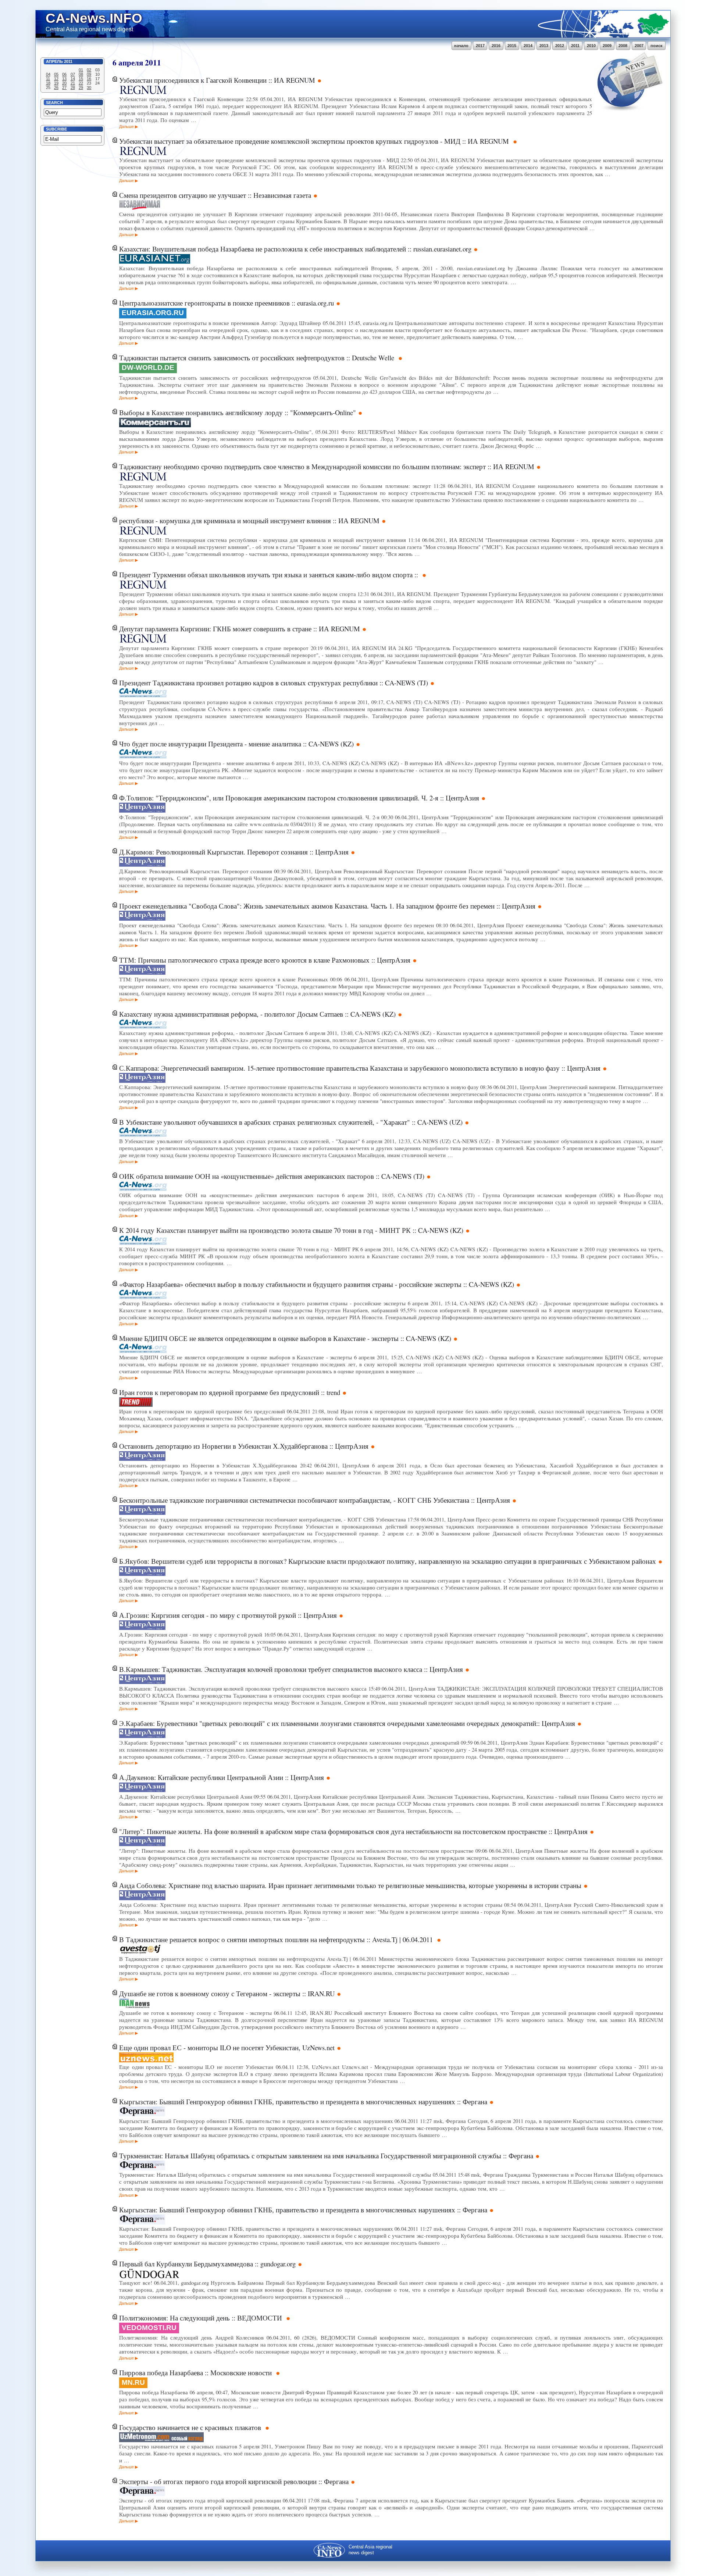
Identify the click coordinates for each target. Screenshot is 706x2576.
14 (73, 79)
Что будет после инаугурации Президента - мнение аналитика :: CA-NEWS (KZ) (236, 744)
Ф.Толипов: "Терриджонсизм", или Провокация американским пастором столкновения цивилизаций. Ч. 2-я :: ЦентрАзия (299, 798)
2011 (575, 46)
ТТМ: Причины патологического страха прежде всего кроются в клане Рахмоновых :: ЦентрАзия (265, 960)
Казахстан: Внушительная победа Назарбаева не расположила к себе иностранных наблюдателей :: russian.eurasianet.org (295, 249)
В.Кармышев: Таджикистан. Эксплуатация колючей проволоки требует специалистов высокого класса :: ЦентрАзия (291, 1669)
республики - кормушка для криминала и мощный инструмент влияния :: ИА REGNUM (249, 520)
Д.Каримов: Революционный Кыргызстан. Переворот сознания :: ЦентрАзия (234, 852)
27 (64, 88)
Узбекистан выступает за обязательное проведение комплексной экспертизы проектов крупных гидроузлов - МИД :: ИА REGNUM (315, 141)
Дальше (126, 126)
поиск (657, 46)
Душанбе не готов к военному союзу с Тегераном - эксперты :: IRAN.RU (227, 1993)
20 (64, 83)
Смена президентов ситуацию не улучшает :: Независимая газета (215, 195)
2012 (560, 46)
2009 (607, 46)
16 (89, 79)
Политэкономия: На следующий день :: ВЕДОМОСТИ (202, 2318)
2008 (623, 46)
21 (73, 83)
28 (73, 88)
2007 (639, 46)
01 (81, 70)
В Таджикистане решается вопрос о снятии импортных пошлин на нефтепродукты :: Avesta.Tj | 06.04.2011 (277, 1939)
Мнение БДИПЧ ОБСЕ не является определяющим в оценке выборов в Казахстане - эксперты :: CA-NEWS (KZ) (285, 1338)
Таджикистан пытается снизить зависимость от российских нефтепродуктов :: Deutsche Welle (258, 358)
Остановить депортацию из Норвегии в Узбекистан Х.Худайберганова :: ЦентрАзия (244, 1446)
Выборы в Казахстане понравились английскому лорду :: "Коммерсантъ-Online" (238, 412)
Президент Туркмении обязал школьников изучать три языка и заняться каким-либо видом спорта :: (270, 575)
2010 (591, 46)
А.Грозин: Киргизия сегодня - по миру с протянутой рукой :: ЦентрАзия (228, 1615)
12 (56, 79)
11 (48, 79)
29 (81, 88)
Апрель (54, 61)
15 (81, 79)
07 (73, 74)
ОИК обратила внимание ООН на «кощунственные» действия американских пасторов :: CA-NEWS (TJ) (272, 1176)
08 (81, 74)
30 (89, 88)
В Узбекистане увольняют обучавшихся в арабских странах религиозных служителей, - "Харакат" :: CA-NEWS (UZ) (291, 1122)
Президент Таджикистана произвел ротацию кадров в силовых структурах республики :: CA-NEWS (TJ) (274, 683)
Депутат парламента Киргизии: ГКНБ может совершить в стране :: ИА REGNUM (240, 629)
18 (48, 83)
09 (89, 74)
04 (48, 74)
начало (461, 46)
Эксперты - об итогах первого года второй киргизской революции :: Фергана (234, 2481)
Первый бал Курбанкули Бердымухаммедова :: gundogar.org (207, 2264)
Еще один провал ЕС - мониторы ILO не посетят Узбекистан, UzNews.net (227, 2047)
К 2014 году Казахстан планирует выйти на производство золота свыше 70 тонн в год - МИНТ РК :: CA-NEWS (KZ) (291, 1230)
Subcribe (56, 129)
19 (56, 83)
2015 (512, 46)
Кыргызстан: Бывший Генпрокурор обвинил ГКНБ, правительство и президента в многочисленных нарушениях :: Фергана (303, 2102)
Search (54, 103)
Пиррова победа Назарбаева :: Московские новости (196, 2372)
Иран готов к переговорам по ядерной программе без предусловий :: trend (230, 1392)
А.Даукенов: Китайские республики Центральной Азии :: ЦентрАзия (222, 1777)
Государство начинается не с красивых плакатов (191, 2427)
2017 (480, 46)
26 (56, 88)
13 (64, 79)
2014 (528, 46)
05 (56, 74)
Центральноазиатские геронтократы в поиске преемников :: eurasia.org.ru (227, 303)
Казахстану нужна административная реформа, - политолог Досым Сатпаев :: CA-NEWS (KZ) (257, 1014)
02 (89, 70)
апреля (131, 62)
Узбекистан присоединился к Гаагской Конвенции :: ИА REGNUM (217, 80)
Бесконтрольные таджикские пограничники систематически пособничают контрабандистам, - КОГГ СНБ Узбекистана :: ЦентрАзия (315, 1500)
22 (81, 83)
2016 (496, 46)
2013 (544, 46)
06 (64, 74)
